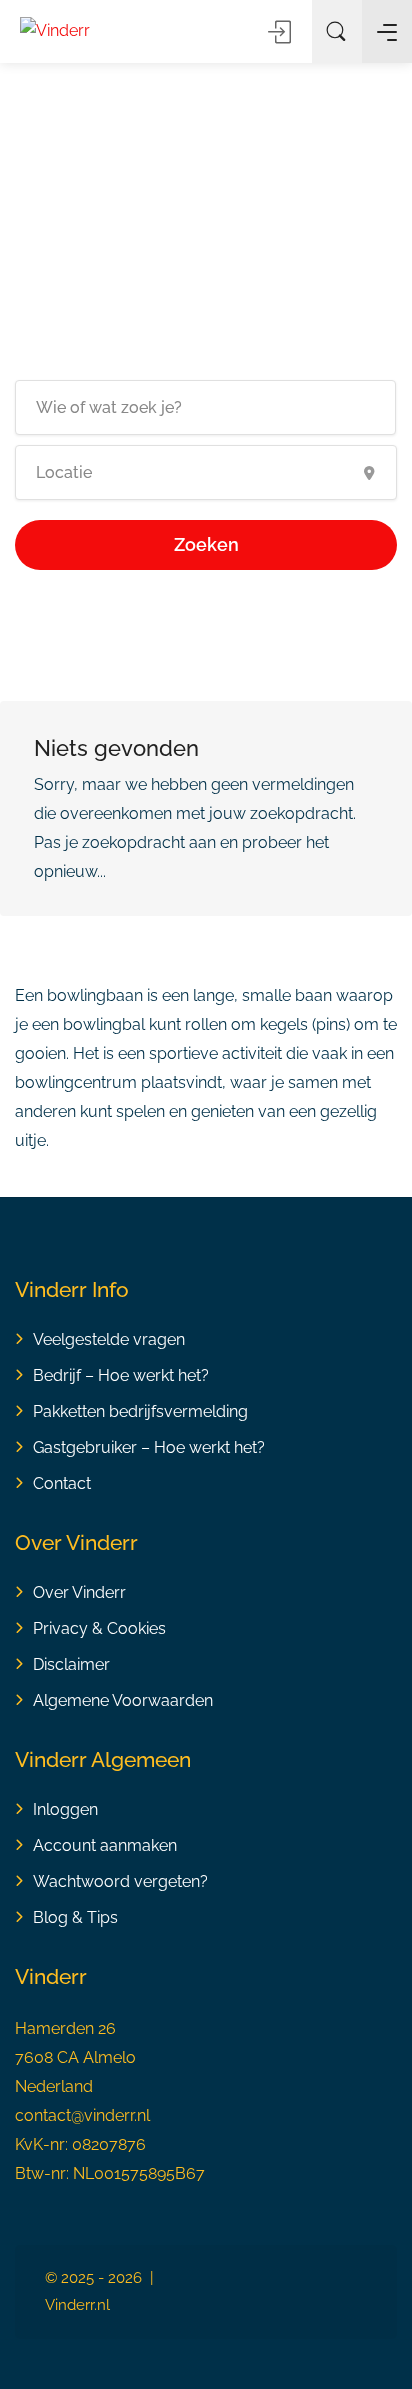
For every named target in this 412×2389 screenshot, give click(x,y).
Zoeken (206, 544)
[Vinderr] (55, 30)
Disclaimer (71, 1664)
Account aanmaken (105, 1845)
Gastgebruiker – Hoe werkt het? (149, 1447)
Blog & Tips (75, 1917)
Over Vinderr (79, 1592)
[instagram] (288, 2279)
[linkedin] (321, 2279)
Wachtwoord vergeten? (120, 1881)
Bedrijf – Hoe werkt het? (121, 1375)
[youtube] (354, 2304)
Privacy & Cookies (99, 1628)
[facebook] (255, 2279)
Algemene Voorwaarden (123, 1700)
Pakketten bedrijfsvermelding (140, 1411)
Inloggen (281, 32)
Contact (62, 1483)
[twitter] (288, 2304)
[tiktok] (321, 2304)
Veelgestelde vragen (109, 1339)
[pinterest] (354, 2279)
